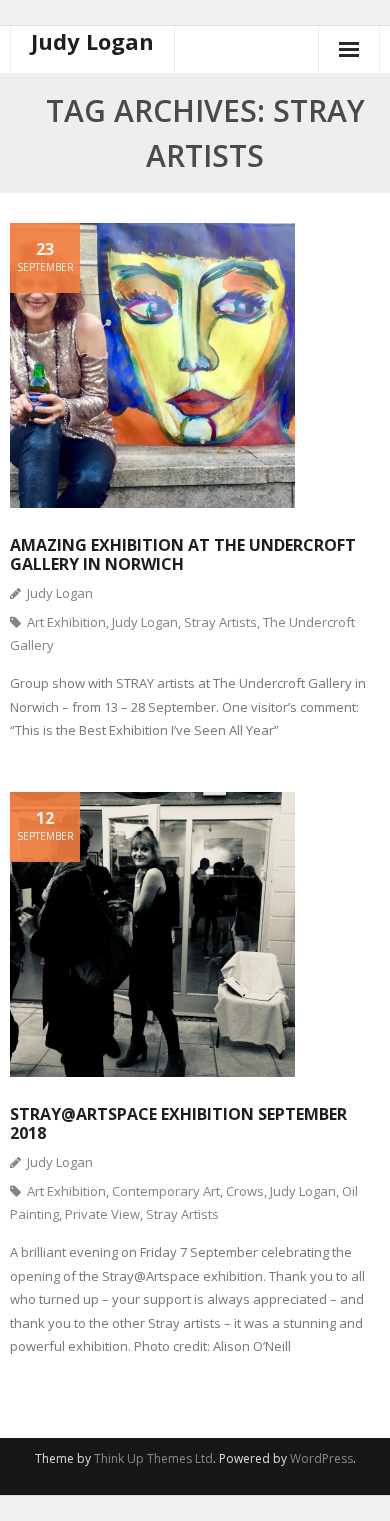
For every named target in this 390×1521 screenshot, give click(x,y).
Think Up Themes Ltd (153, 1458)
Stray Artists (220, 622)
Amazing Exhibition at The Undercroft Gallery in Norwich (183, 554)
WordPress (321, 1458)
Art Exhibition (66, 622)
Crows (245, 1191)
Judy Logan (60, 593)
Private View (102, 1214)
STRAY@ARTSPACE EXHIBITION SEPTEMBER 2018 (178, 1123)
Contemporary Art (166, 1191)
